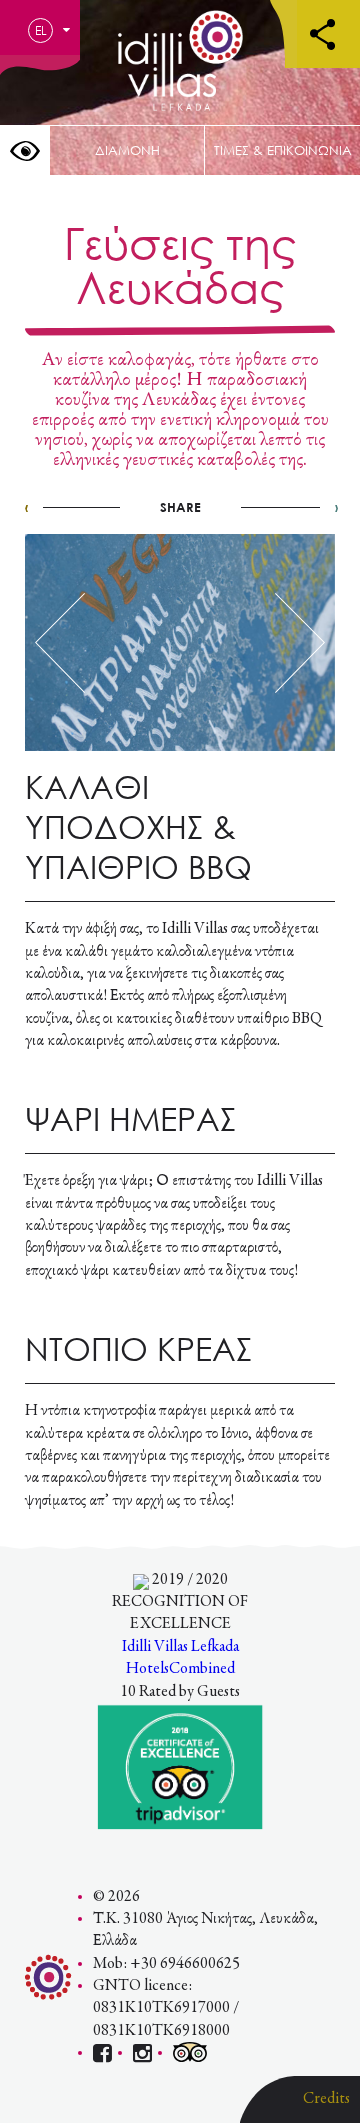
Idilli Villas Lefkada (180, 1647)
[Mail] (232, 507)
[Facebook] (126, 507)
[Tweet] (178, 507)
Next (300, 643)
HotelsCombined (180, 1669)
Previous (60, 643)
